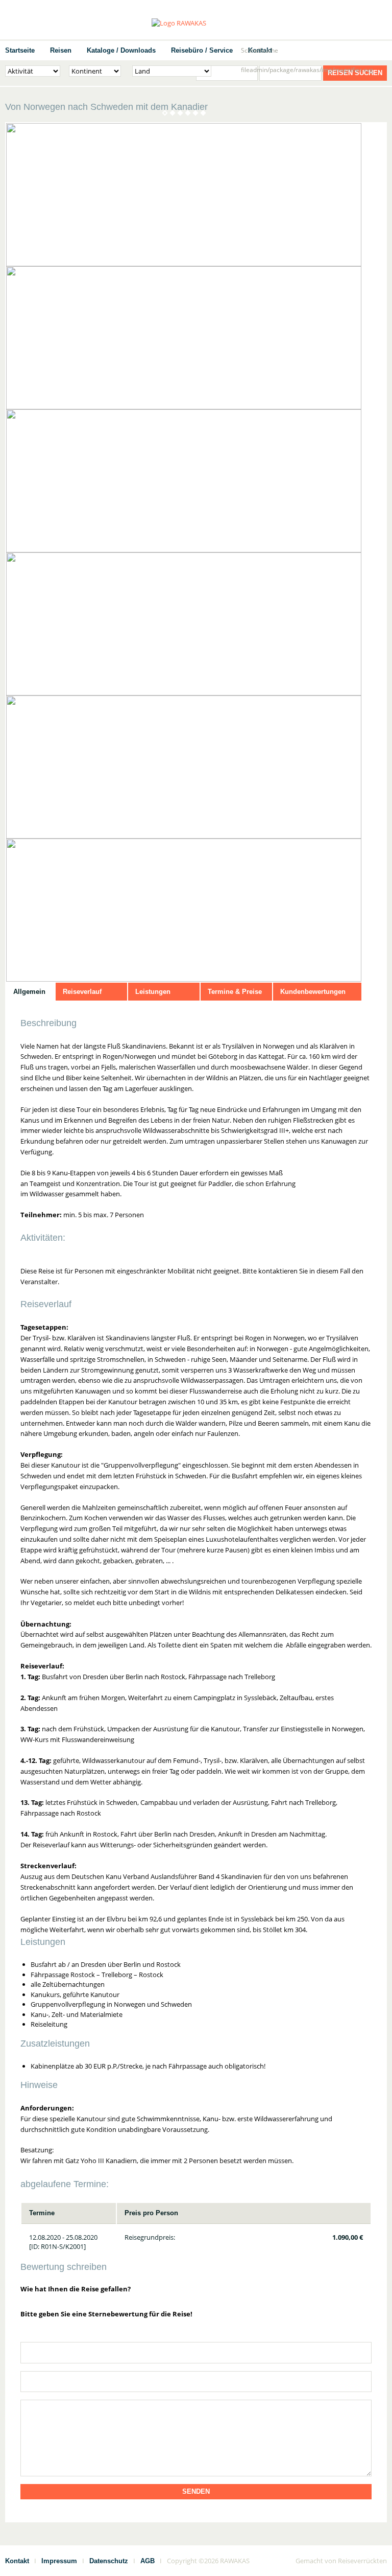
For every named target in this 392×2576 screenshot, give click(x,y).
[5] (366, 2292)
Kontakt (17, 2561)
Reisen (61, 50)
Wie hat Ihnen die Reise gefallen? (76, 2289)
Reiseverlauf (82, 992)
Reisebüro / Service (202, 50)
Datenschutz (109, 2561)
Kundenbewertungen (313, 992)
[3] (344, 2292)
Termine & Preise (235, 992)
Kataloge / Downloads (121, 50)
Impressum (59, 2561)
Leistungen (153, 992)
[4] (355, 2292)
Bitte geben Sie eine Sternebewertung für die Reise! (106, 2314)
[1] (321, 2292)
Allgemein (29, 992)
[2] (332, 2292)
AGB (148, 2561)
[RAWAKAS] (196, 23)
